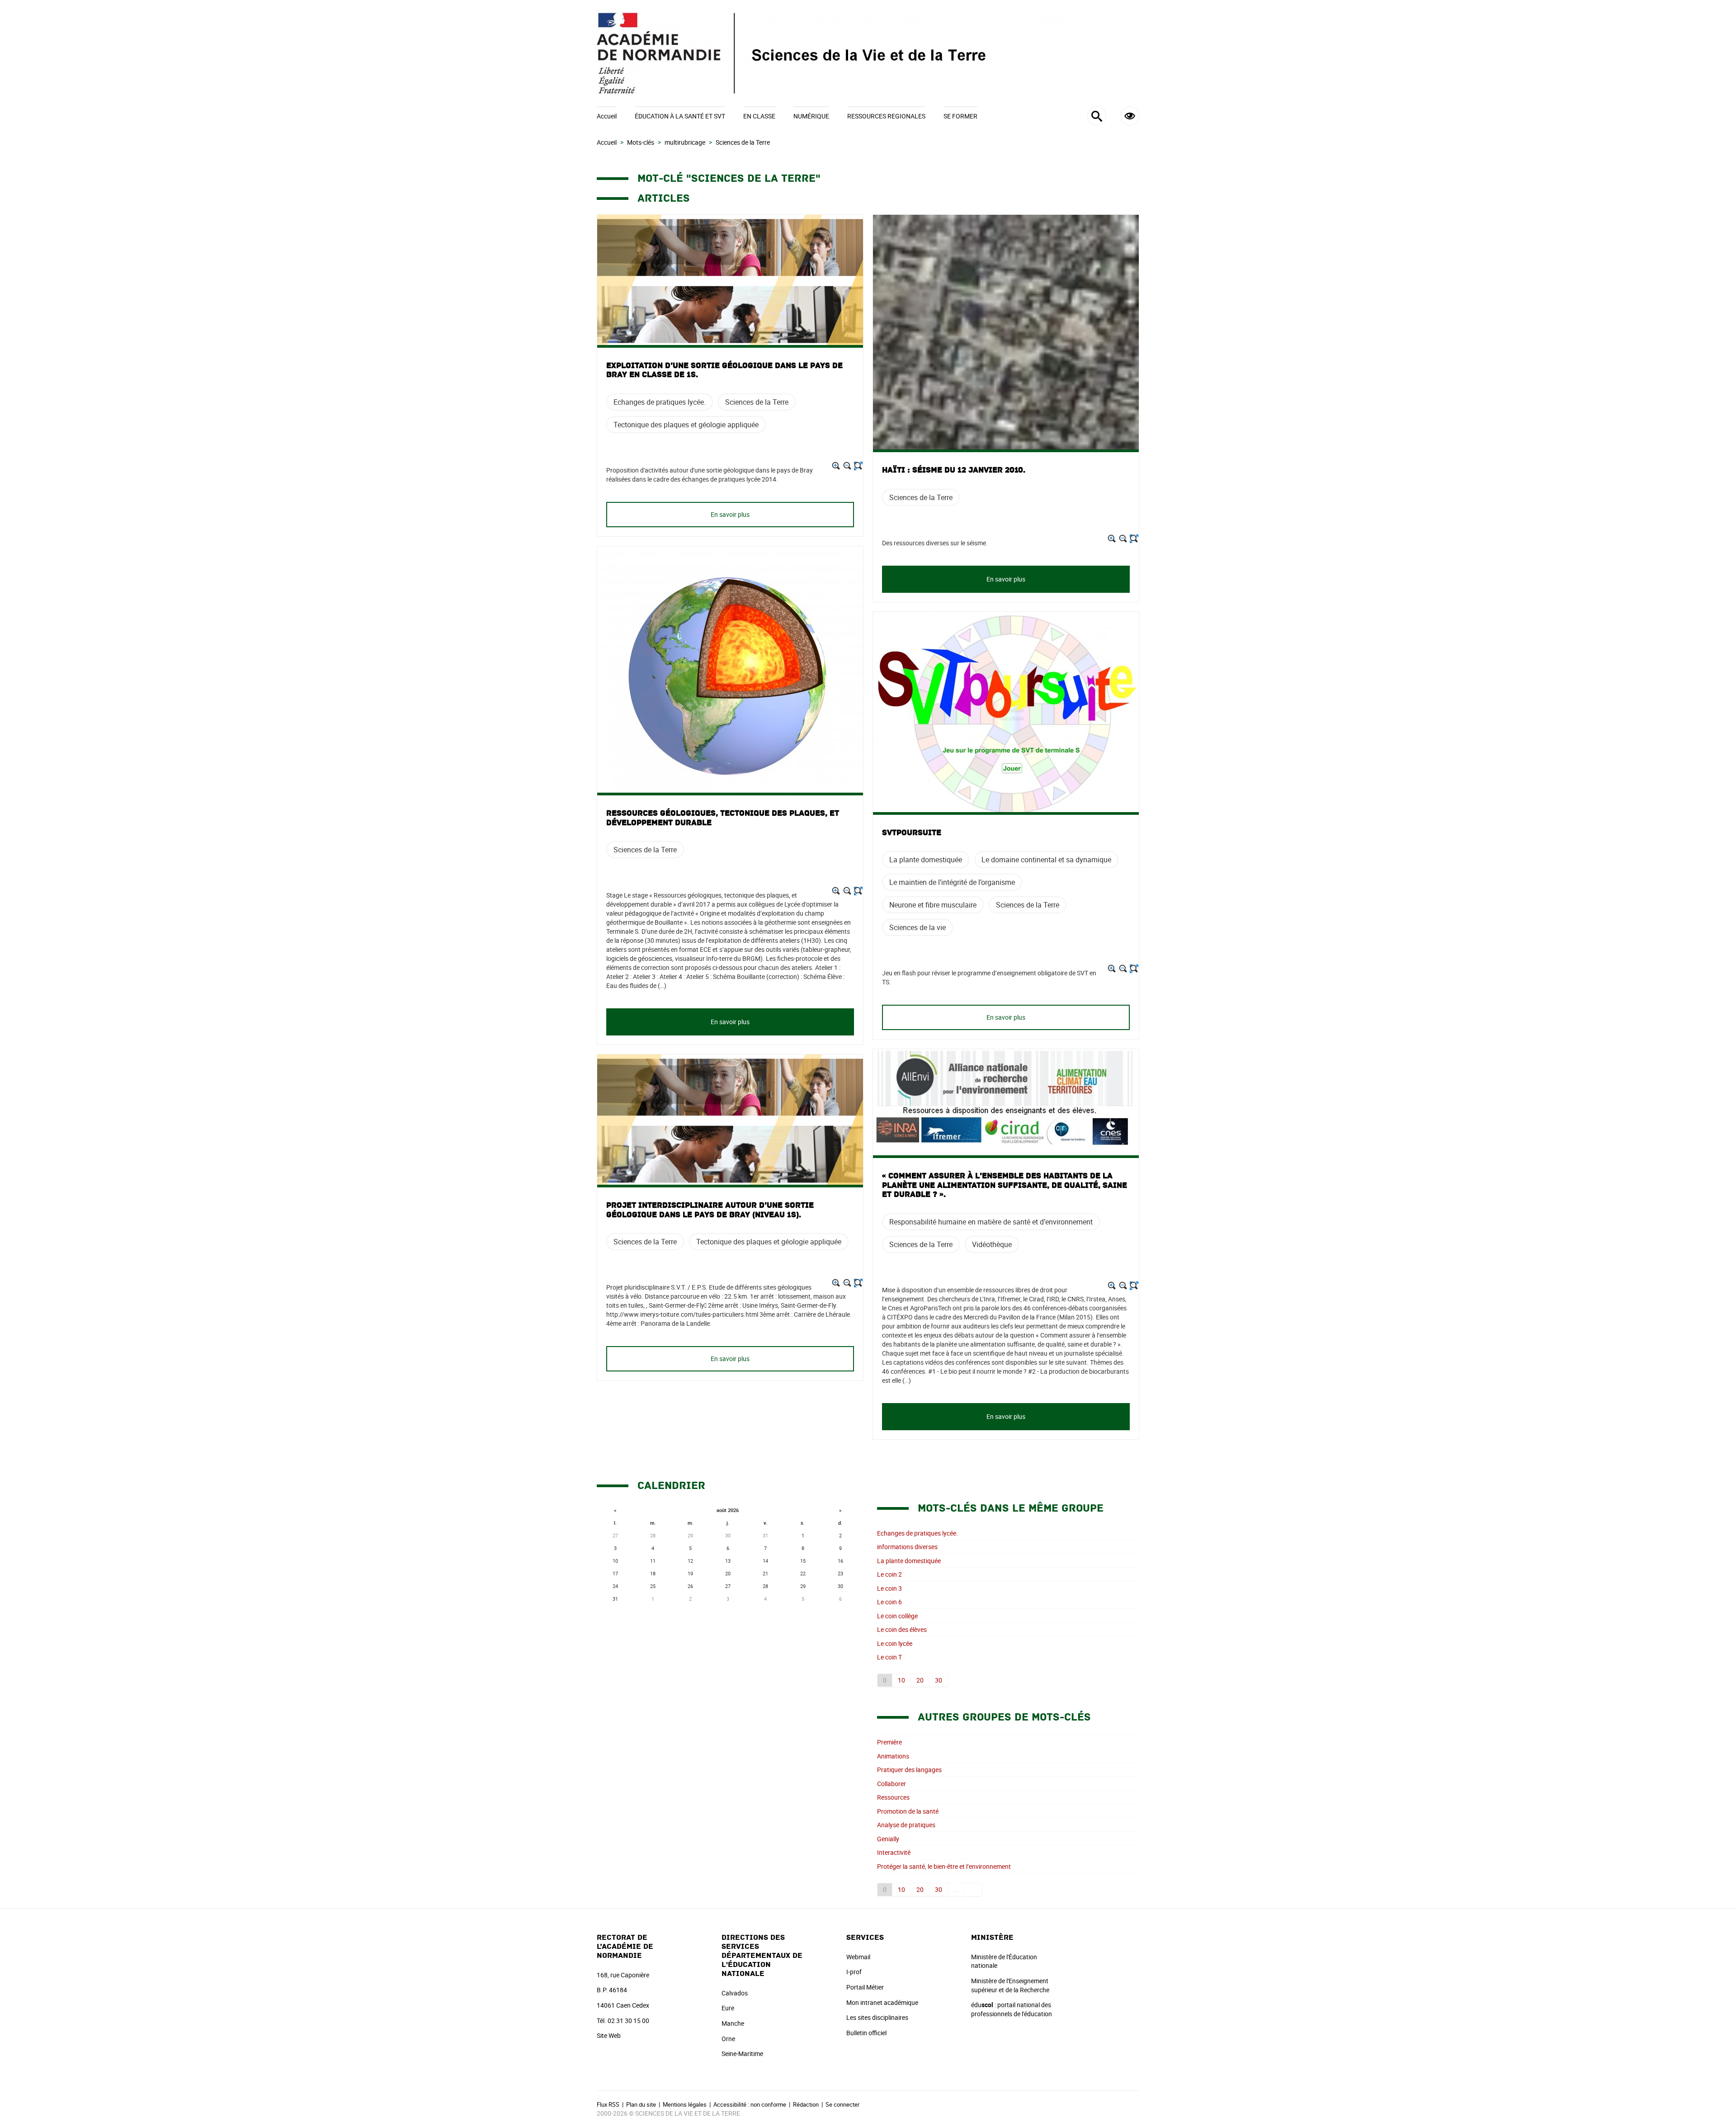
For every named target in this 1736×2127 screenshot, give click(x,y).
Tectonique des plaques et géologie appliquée (686, 425)
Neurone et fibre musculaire (933, 905)
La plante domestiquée (926, 860)
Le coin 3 (889, 1588)
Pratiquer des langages (909, 1770)
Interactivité (894, 1852)
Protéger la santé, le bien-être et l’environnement (944, 1866)
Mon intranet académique (882, 2002)
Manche (733, 2023)
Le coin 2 (889, 1574)
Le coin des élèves (902, 1629)
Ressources (893, 1797)
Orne (728, 2039)
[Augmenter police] (836, 466)
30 (939, 1680)
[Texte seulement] (858, 466)
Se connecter (842, 2104)
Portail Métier (865, 1987)
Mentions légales (685, 2104)
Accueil (607, 116)
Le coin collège (897, 1616)
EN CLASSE (759, 116)
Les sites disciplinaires (877, 2017)
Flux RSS (608, 2104)
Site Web (609, 2035)
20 (920, 1680)
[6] (974, 1890)
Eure (728, 2008)
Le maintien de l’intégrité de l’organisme (952, 882)
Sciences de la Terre (757, 402)
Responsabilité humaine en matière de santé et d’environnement (991, 1222)
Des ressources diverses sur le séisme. (935, 543)
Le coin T (889, 1657)
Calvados (735, 1993)
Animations (893, 1756)
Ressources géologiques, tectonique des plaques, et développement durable (723, 818)
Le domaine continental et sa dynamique (1046, 860)
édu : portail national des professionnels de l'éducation (1012, 2009)
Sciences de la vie (918, 927)
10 (901, 1680)
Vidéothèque (992, 1244)
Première (889, 1742)
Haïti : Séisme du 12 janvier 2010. (954, 470)
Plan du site (641, 2104)
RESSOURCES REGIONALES (886, 116)
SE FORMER (960, 116)
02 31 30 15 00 (628, 2021)
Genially (888, 1839)
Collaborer (892, 1784)
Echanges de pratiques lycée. (660, 402)
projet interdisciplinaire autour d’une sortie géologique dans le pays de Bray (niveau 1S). (710, 1210)
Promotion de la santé (908, 1811)
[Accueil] (868, 53)
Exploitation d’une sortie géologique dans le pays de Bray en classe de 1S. (724, 370)
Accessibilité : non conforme (750, 2104)
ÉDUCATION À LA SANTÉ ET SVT (680, 116)
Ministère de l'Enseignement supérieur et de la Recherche (1010, 1985)
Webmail (858, 1957)
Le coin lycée (895, 1643)
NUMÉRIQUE (811, 116)
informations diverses (907, 1547)
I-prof (854, 1972)
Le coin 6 (889, 1602)
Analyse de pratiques (906, 1825)
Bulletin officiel (866, 2033)
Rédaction (806, 2104)
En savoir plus (730, 514)
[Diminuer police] (847, 466)
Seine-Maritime (742, 2054)
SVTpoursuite (912, 833)
